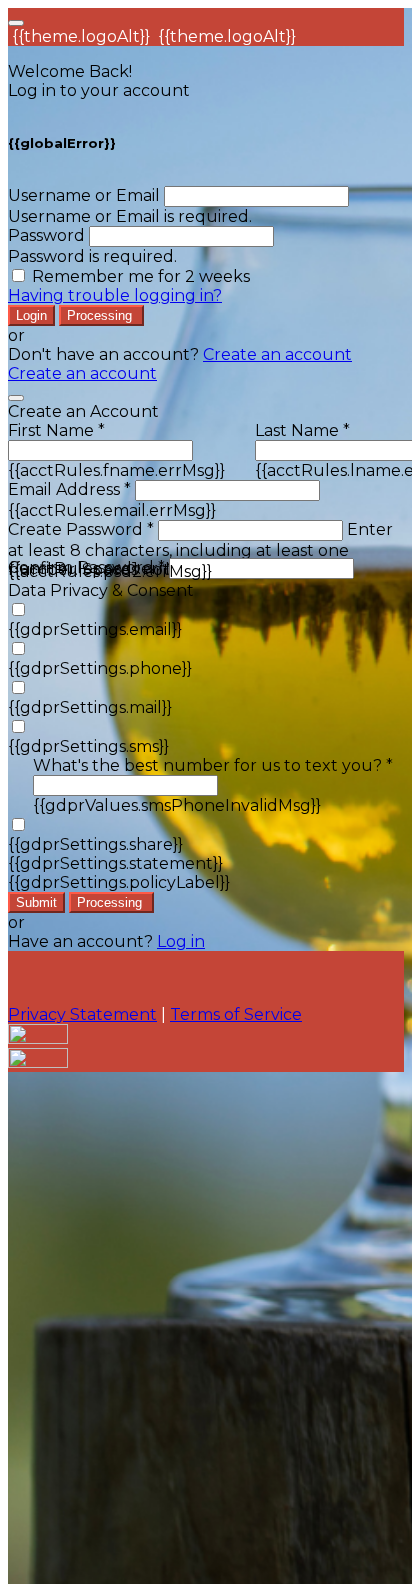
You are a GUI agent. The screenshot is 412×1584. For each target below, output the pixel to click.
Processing (101, 315)
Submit (36, 902)
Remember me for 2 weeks (141, 276)
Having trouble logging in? (115, 295)
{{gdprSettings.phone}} (100, 668)
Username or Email (84, 195)
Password (46, 235)
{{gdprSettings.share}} (95, 844)
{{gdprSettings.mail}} (90, 707)
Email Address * (69, 489)
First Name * (56, 430)
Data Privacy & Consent (101, 590)
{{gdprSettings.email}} (95, 629)
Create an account (277, 354)
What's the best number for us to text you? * (213, 765)
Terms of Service (236, 1014)
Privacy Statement (82, 1014)
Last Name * (302, 430)
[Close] (16, 398)
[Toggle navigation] (16, 23)
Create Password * (81, 529)
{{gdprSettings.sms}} (88, 746)
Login (31, 315)
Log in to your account (99, 90)
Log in (181, 941)
